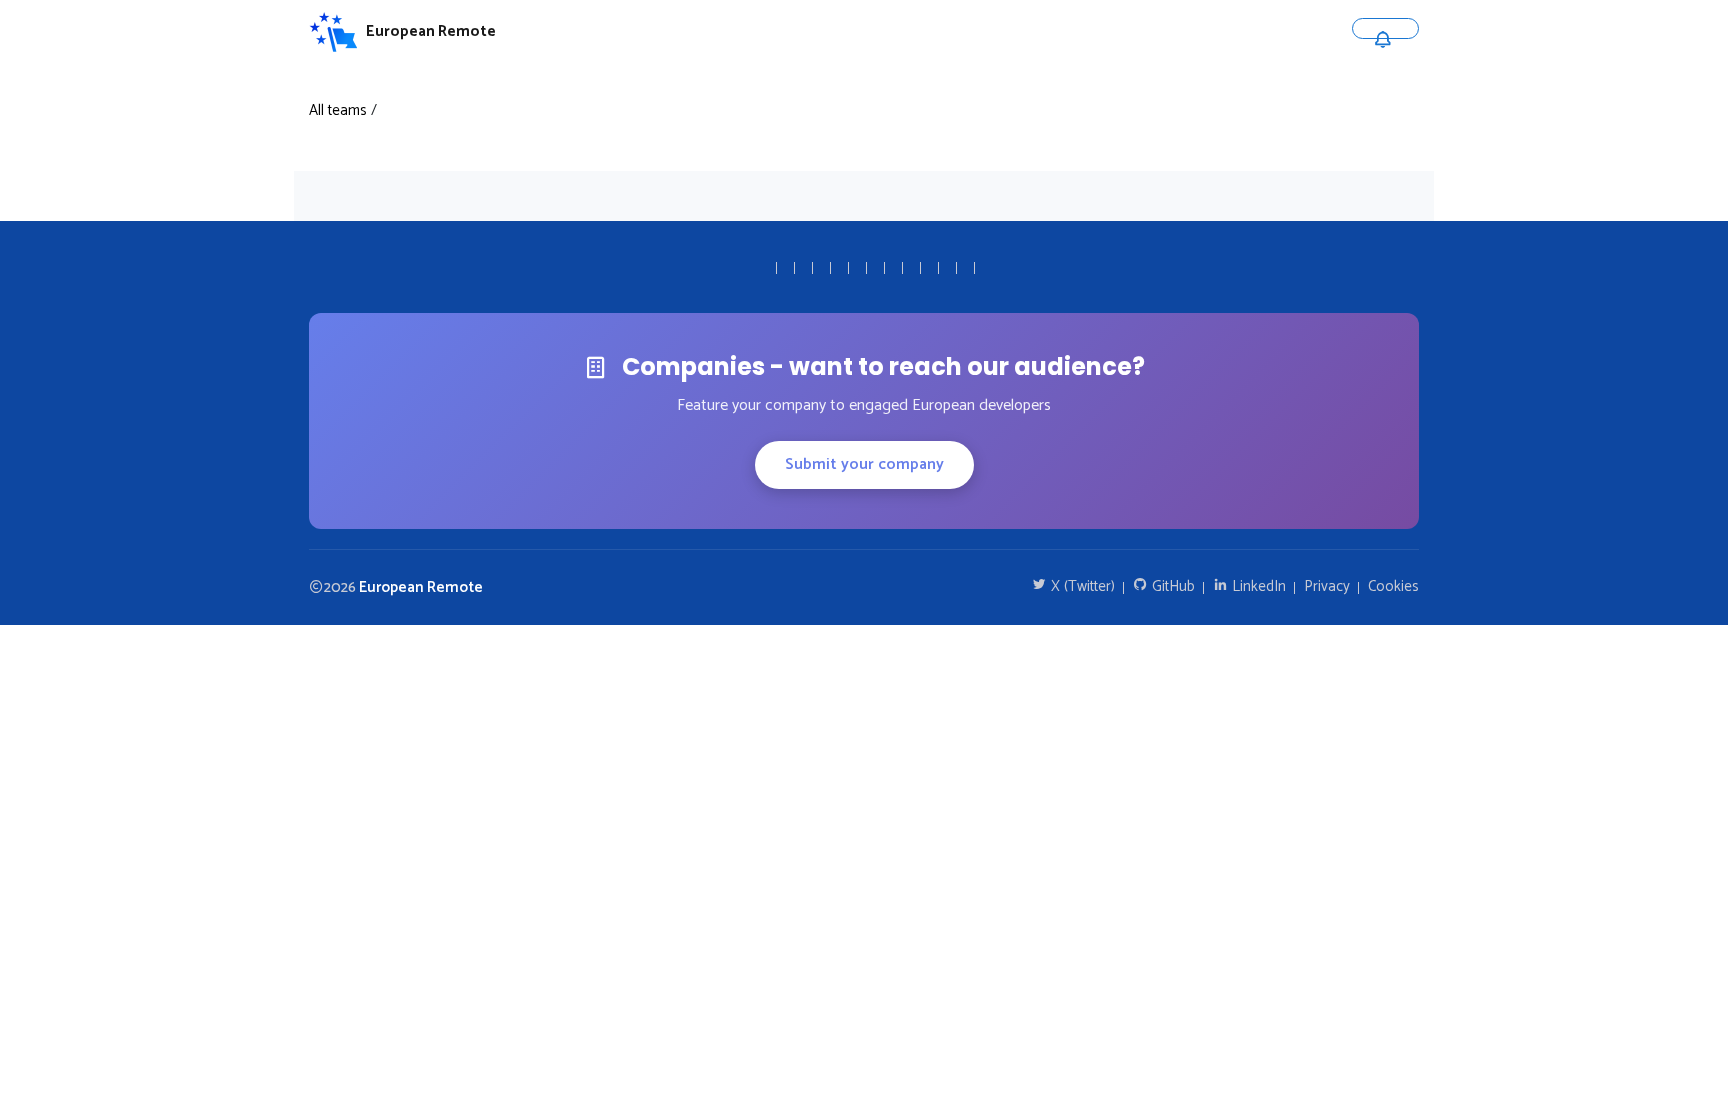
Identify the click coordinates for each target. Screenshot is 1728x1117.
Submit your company (864, 464)
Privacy (1327, 587)
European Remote (421, 587)
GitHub (1171, 587)
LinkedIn (1257, 587)
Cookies (1393, 587)
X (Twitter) (1081, 587)
